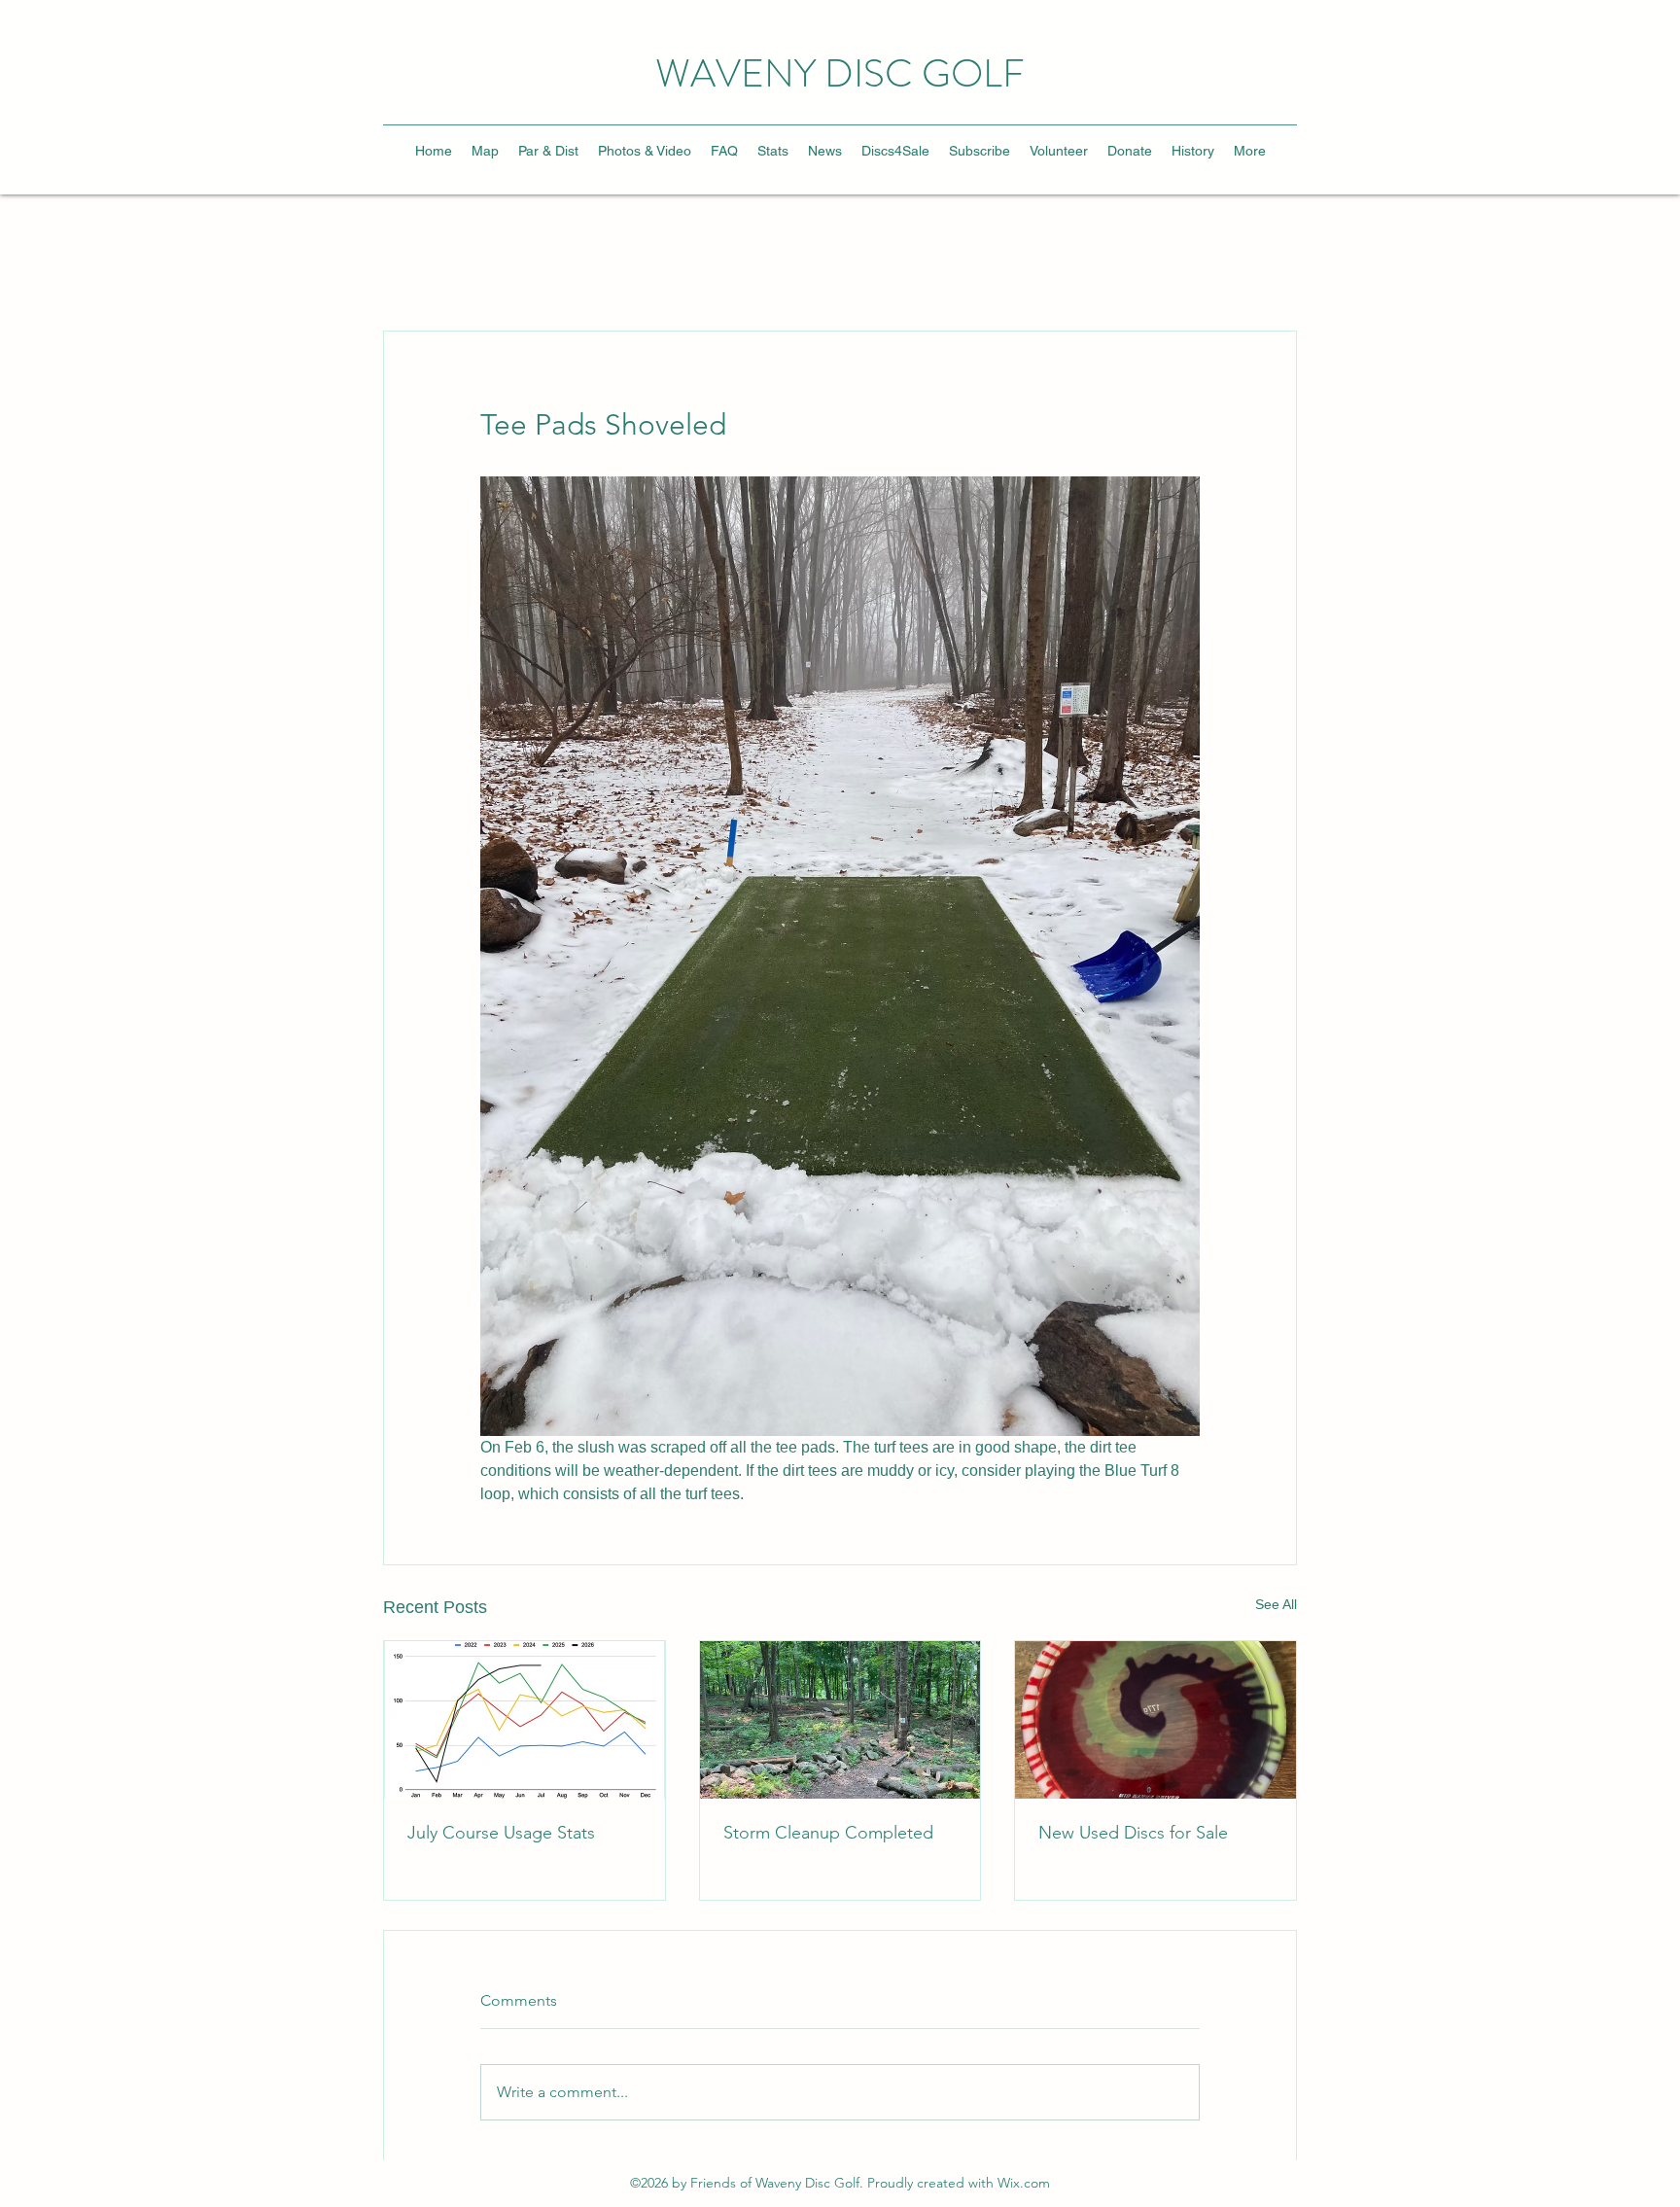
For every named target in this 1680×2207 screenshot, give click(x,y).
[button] (645, 151)
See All (1276, 1604)
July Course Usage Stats (501, 1833)
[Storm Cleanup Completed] (840, 1720)
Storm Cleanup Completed (828, 1833)
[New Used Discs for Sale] (1155, 1720)
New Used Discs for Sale (1133, 1833)
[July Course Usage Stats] (525, 1720)
